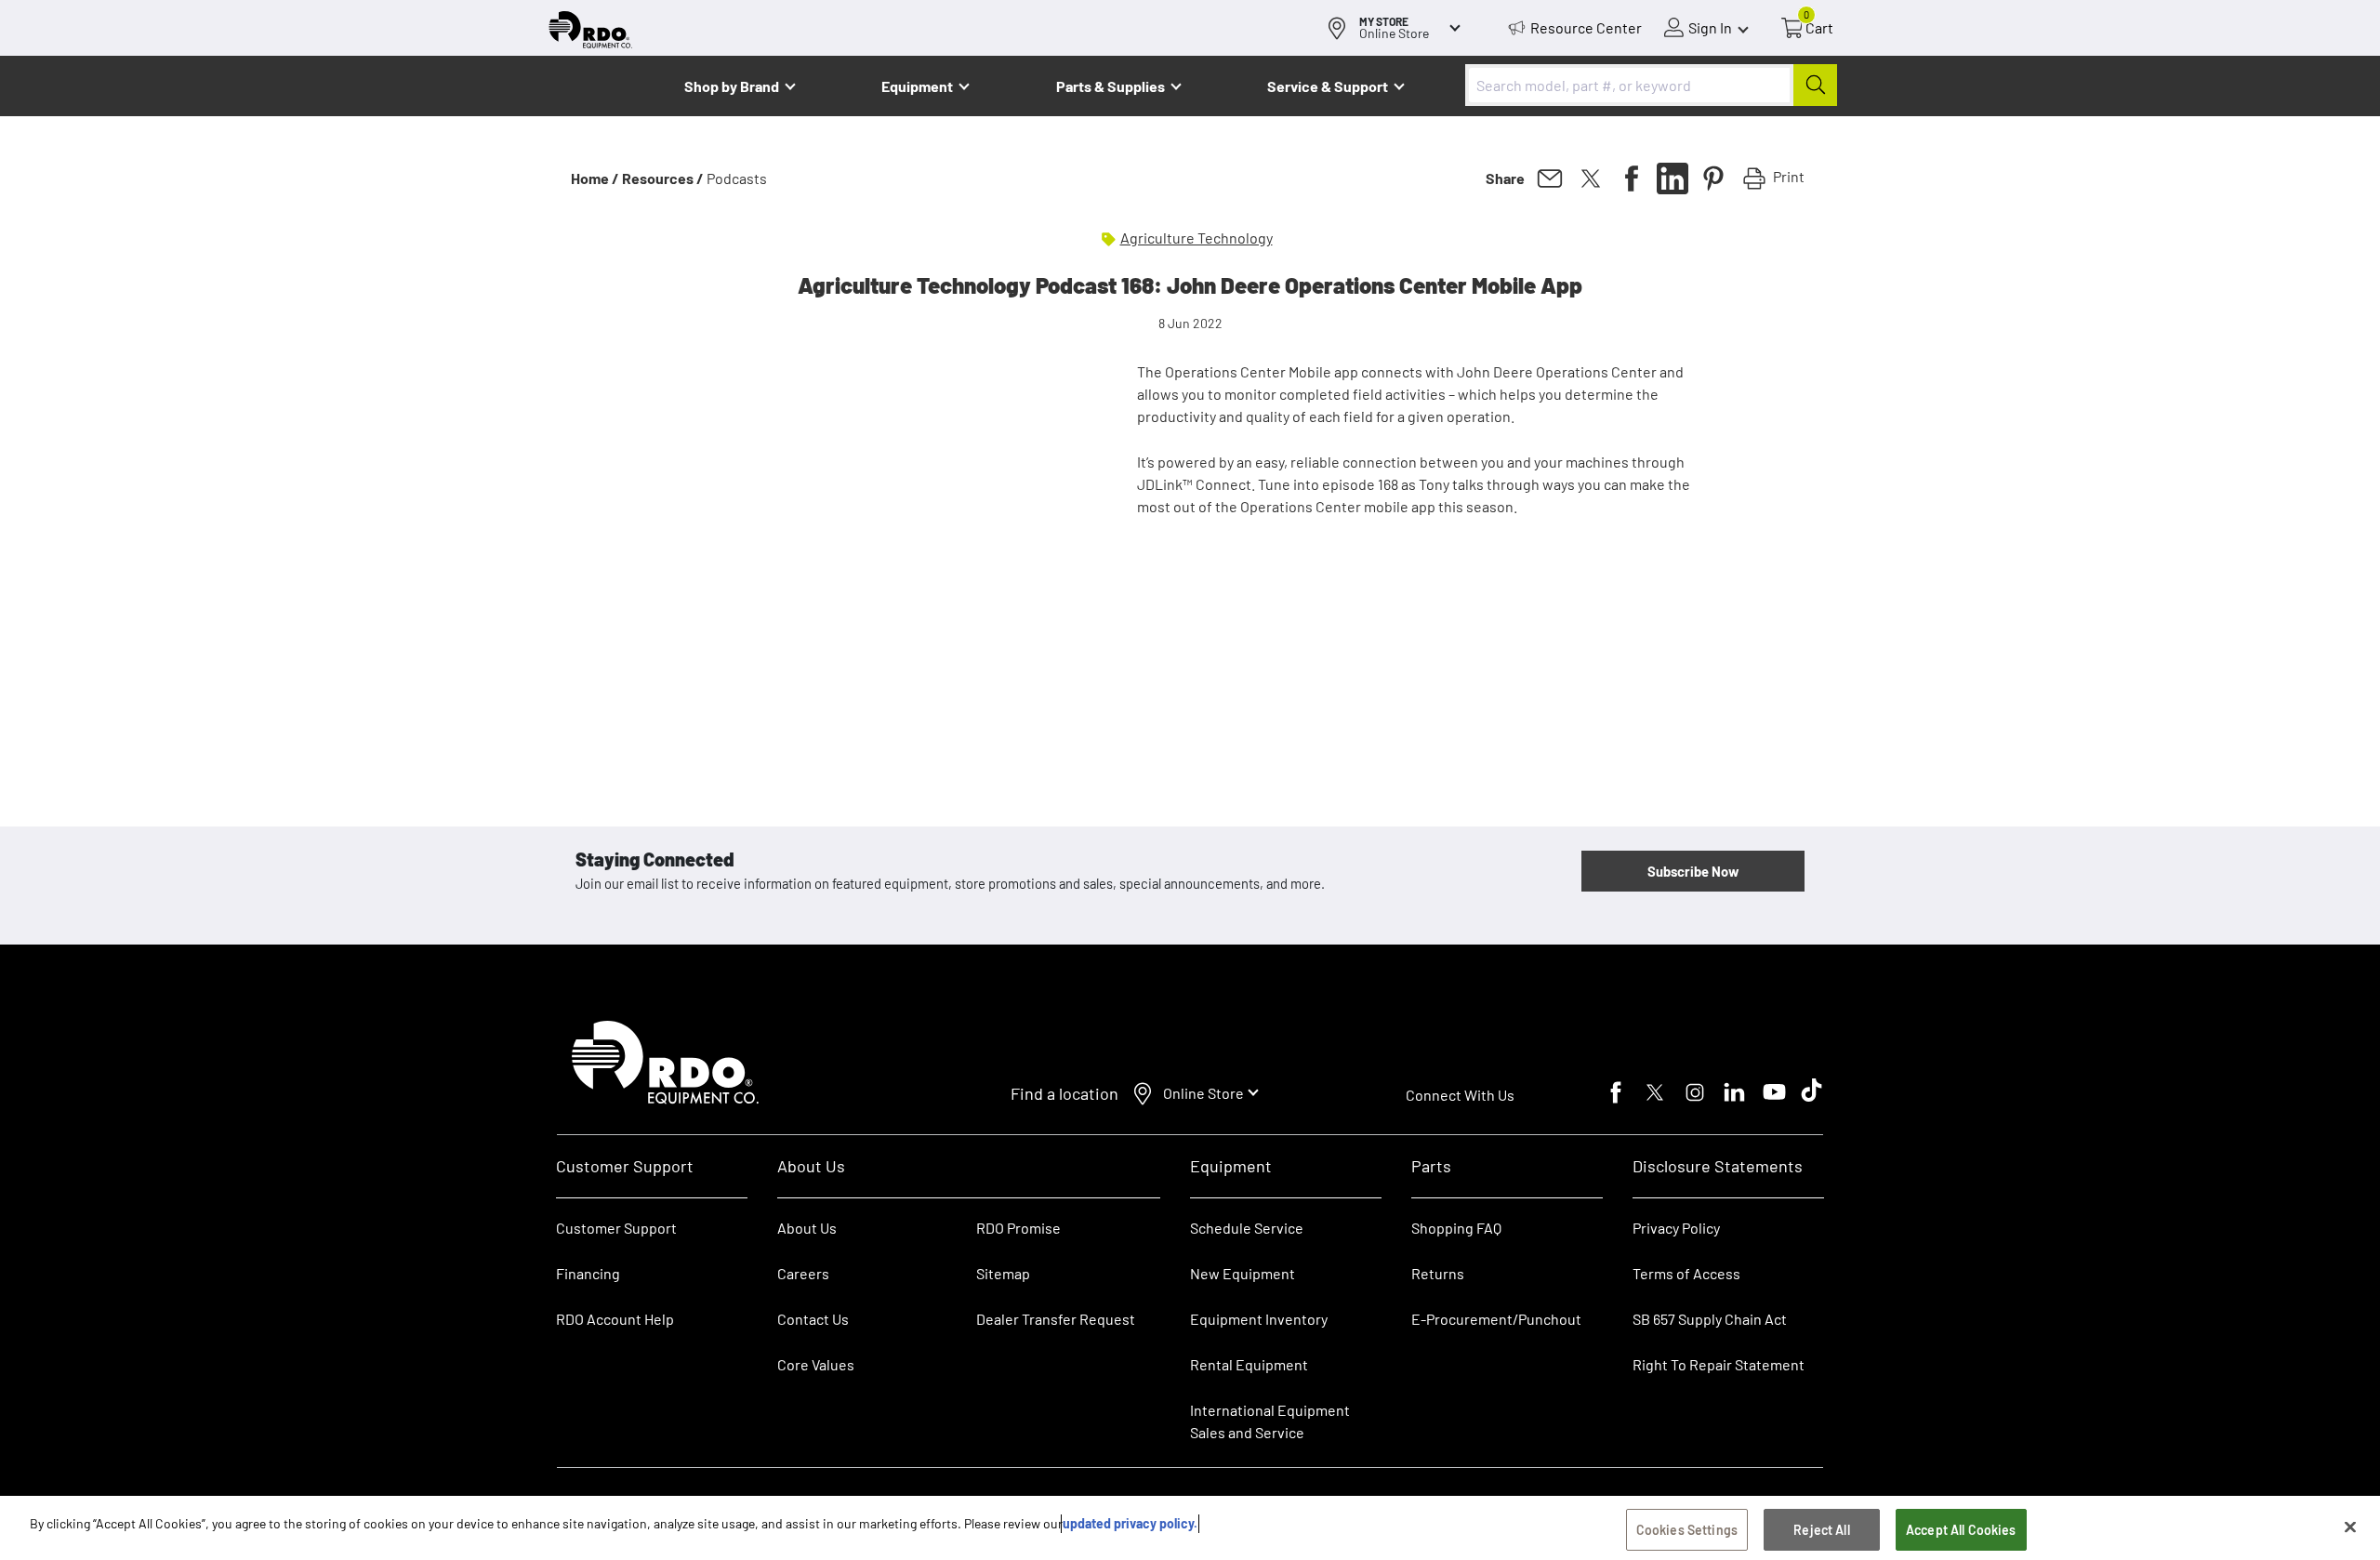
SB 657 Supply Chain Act (1710, 1319)
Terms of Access (1686, 1273)
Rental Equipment (1250, 1364)
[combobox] (1651, 85)
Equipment (917, 86)
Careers (803, 1273)
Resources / (663, 178)
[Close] (2350, 1527)
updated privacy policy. (1130, 1523)
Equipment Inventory (1259, 1319)
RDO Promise (1018, 1228)
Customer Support (616, 1228)
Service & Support (1328, 86)
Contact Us (813, 1319)
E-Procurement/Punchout (1496, 1319)
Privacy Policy (1676, 1228)
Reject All (1821, 1530)
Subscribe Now (1693, 871)
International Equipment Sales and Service (1270, 1421)
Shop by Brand (732, 86)
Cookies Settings (1687, 1530)
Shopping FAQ (1456, 1228)
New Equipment (1243, 1273)
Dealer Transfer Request (1056, 1319)
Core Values (816, 1364)
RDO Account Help (615, 1319)
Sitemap (1003, 1273)
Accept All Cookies (1961, 1530)
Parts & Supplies (1111, 86)
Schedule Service (1247, 1228)
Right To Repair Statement (1719, 1364)
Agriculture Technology (1197, 238)
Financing (588, 1273)
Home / (595, 178)
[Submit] (1815, 85)
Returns (1438, 1273)
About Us (807, 1228)
